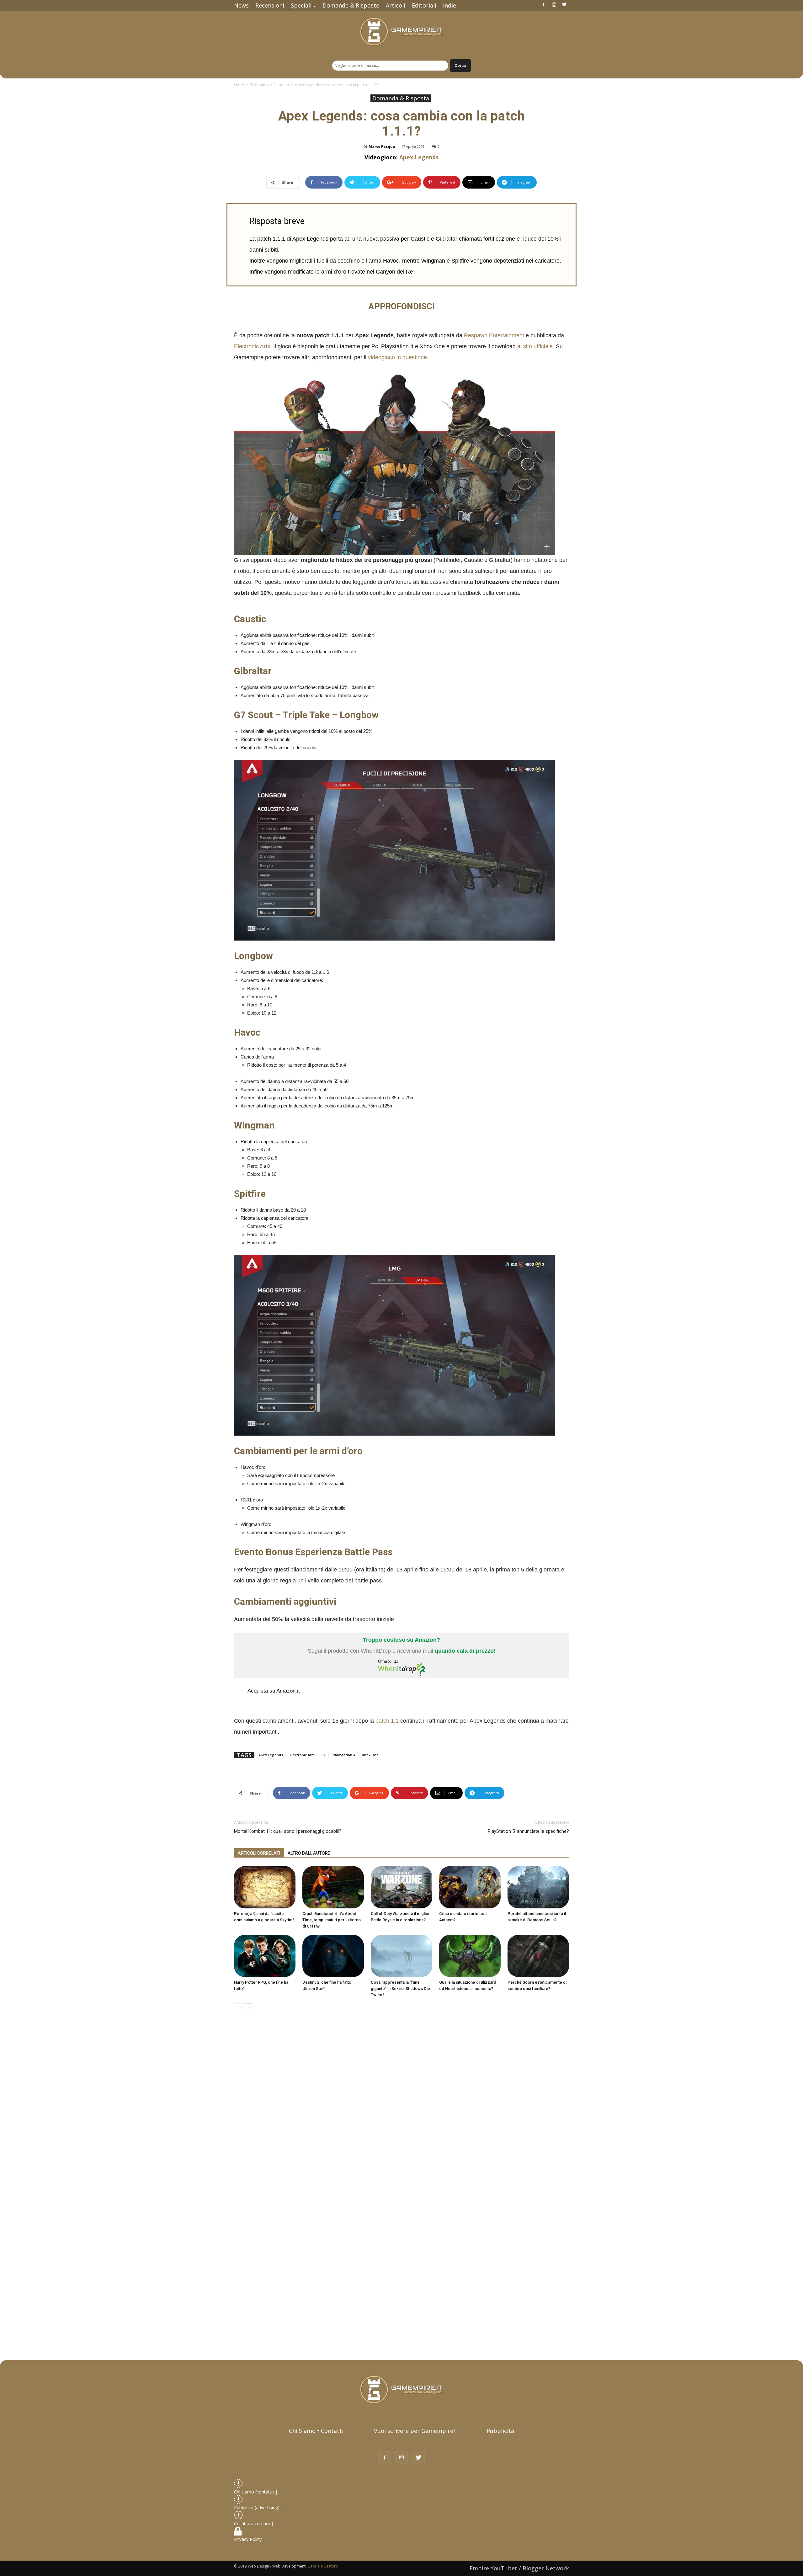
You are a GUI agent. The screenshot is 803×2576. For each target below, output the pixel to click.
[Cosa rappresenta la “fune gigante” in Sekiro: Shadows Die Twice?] (401, 1956)
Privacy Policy (248, 2539)
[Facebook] (544, 4)
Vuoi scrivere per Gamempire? (415, 2431)
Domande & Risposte (351, 5)
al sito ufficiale (535, 346)
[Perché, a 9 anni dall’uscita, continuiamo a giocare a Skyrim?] (265, 1887)
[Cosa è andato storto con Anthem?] (470, 1887)
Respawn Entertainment (494, 335)
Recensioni (270, 5)
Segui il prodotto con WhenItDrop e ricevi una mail (402, 1645)
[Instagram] (554, 4)
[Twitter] (564, 4)
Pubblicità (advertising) (257, 2507)
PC (324, 1755)
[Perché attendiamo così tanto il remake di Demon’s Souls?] (538, 1887)
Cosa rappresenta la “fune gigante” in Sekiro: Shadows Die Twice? (400, 1989)
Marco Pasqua (382, 146)
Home (239, 85)
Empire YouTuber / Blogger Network (519, 2568)
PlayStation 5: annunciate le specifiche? (528, 1831)
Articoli (396, 5)
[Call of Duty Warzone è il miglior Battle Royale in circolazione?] (401, 1887)
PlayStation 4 (344, 1755)
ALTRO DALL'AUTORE (309, 1853)
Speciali (301, 5)
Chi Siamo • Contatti (316, 2431)
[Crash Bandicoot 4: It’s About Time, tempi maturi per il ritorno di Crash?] (333, 1887)
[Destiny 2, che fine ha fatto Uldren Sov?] (333, 1956)
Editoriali (424, 5)
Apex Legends (419, 157)
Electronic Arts (252, 346)
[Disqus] (401, 2105)
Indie (449, 5)
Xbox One (370, 1755)
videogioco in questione (397, 357)
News (241, 5)
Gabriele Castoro (323, 2566)
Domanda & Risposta (270, 85)
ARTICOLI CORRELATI (259, 1853)
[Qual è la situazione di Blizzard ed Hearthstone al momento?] (470, 1956)
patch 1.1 (387, 1721)
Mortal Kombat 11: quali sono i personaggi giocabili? (288, 1831)
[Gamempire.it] (401, 32)
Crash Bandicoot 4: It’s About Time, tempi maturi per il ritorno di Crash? (332, 1920)
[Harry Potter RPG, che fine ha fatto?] (265, 1956)
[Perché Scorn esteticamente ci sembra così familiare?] (538, 1956)
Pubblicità (500, 2431)
